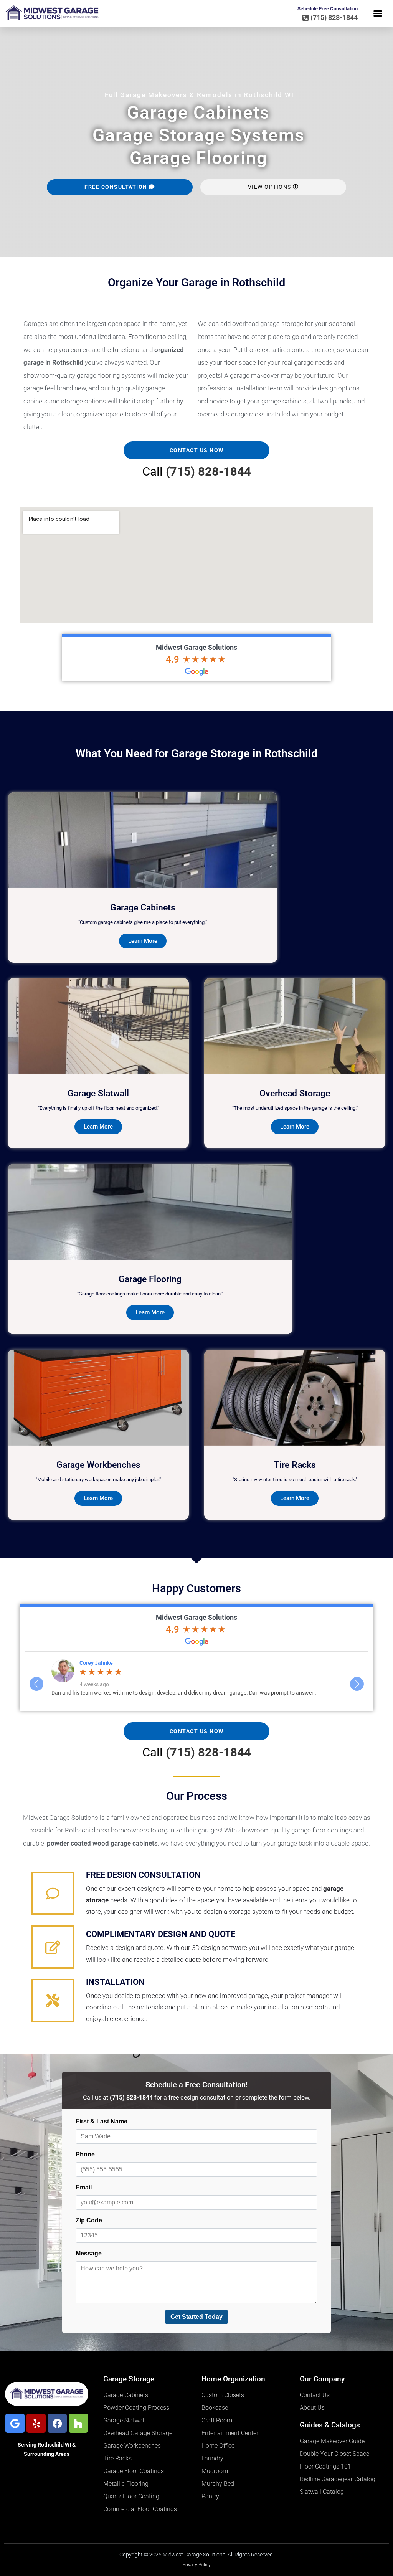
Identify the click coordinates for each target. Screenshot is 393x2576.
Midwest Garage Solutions (196, 647)
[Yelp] (36, 2423)
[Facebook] (57, 2423)
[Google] (15, 2423)
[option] (197, 1681)
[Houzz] (78, 2423)
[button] (378, 13)
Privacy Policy (197, 2565)
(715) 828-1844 (208, 472)
